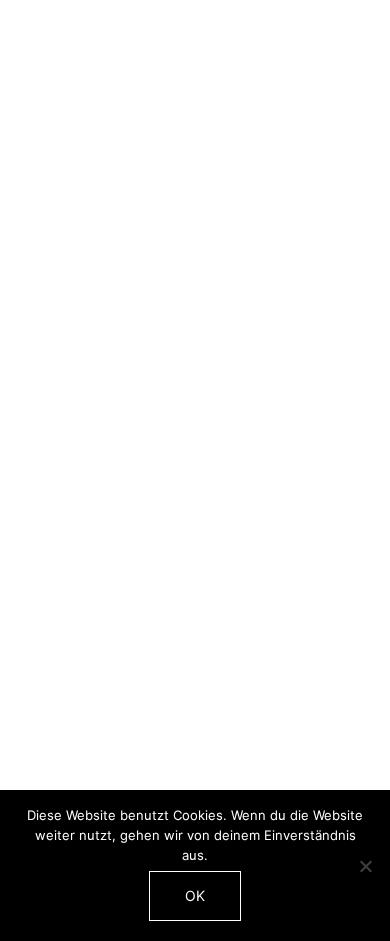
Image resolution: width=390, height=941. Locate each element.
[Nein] (365, 866)
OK (195, 895)
